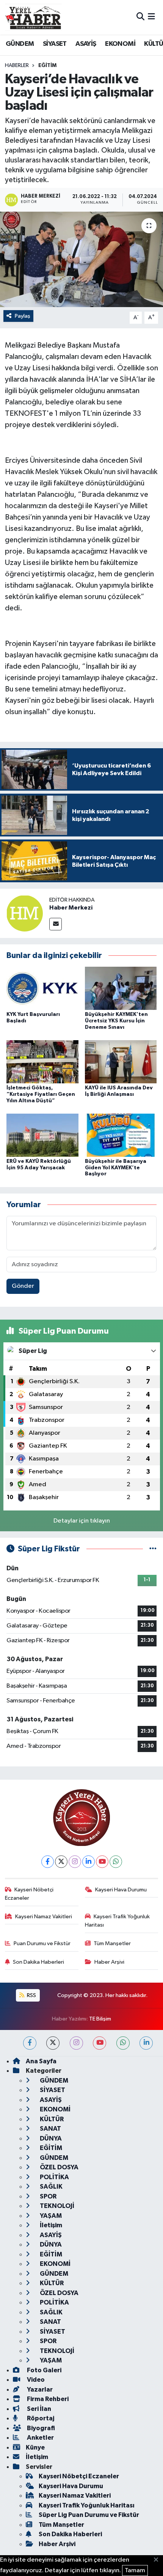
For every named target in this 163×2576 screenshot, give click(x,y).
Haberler (17, 66)
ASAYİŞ (86, 44)
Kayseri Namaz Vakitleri (44, 1917)
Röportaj (40, 2418)
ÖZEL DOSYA (59, 2167)
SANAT (50, 2129)
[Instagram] (75, 1862)
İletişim (50, 2225)
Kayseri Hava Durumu (121, 1890)
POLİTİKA (54, 2177)
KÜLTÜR (51, 2119)
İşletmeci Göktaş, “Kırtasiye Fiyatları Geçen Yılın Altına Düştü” (41, 1094)
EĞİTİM (47, 66)
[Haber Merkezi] (25, 913)
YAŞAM (50, 2216)
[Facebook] (48, 1862)
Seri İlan (38, 2409)
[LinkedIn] (89, 1862)
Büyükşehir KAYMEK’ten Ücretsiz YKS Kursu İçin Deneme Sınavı (116, 1021)
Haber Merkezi (71, 908)
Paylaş (23, 316)
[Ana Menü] (151, 17)
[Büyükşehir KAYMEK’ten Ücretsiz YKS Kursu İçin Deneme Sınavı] (121, 988)
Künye (35, 2447)
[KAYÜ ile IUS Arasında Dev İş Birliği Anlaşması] (121, 1062)
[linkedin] (146, 2043)
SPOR (48, 2196)
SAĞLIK (51, 2187)
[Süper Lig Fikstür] (153, 1549)
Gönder (23, 1286)
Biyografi (40, 2428)
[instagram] (76, 2043)
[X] (61, 1862)
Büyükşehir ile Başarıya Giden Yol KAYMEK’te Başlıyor (116, 1168)
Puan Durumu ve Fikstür (42, 1943)
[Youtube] (102, 1862)
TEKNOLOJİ (56, 2206)
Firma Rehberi (47, 2399)
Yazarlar (39, 2390)
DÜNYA (50, 2138)
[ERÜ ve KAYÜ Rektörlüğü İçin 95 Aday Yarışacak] (42, 1135)
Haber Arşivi (109, 1962)
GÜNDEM (20, 44)
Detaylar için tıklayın (82, 1521)
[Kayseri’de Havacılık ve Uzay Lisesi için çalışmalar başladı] (81, 259)
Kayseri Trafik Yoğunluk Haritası (118, 1921)
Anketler (40, 2438)
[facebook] (30, 2043)
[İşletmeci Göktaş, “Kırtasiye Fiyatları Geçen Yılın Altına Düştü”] (42, 1062)
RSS (31, 1995)
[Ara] (140, 17)
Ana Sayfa (41, 2061)
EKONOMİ (120, 44)
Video (35, 2380)
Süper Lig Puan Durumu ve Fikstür (89, 2515)
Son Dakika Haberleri (38, 1962)
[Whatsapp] (116, 1862)
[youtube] (100, 2043)
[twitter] (53, 2043)
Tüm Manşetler (112, 1943)
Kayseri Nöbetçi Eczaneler (29, 1894)
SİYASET (55, 44)
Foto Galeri (44, 2370)
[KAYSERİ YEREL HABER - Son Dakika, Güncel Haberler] (33, 17)
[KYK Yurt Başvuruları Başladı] (42, 988)
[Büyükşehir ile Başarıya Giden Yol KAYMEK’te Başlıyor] (121, 1135)
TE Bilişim (100, 2019)
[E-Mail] (56, 924)
